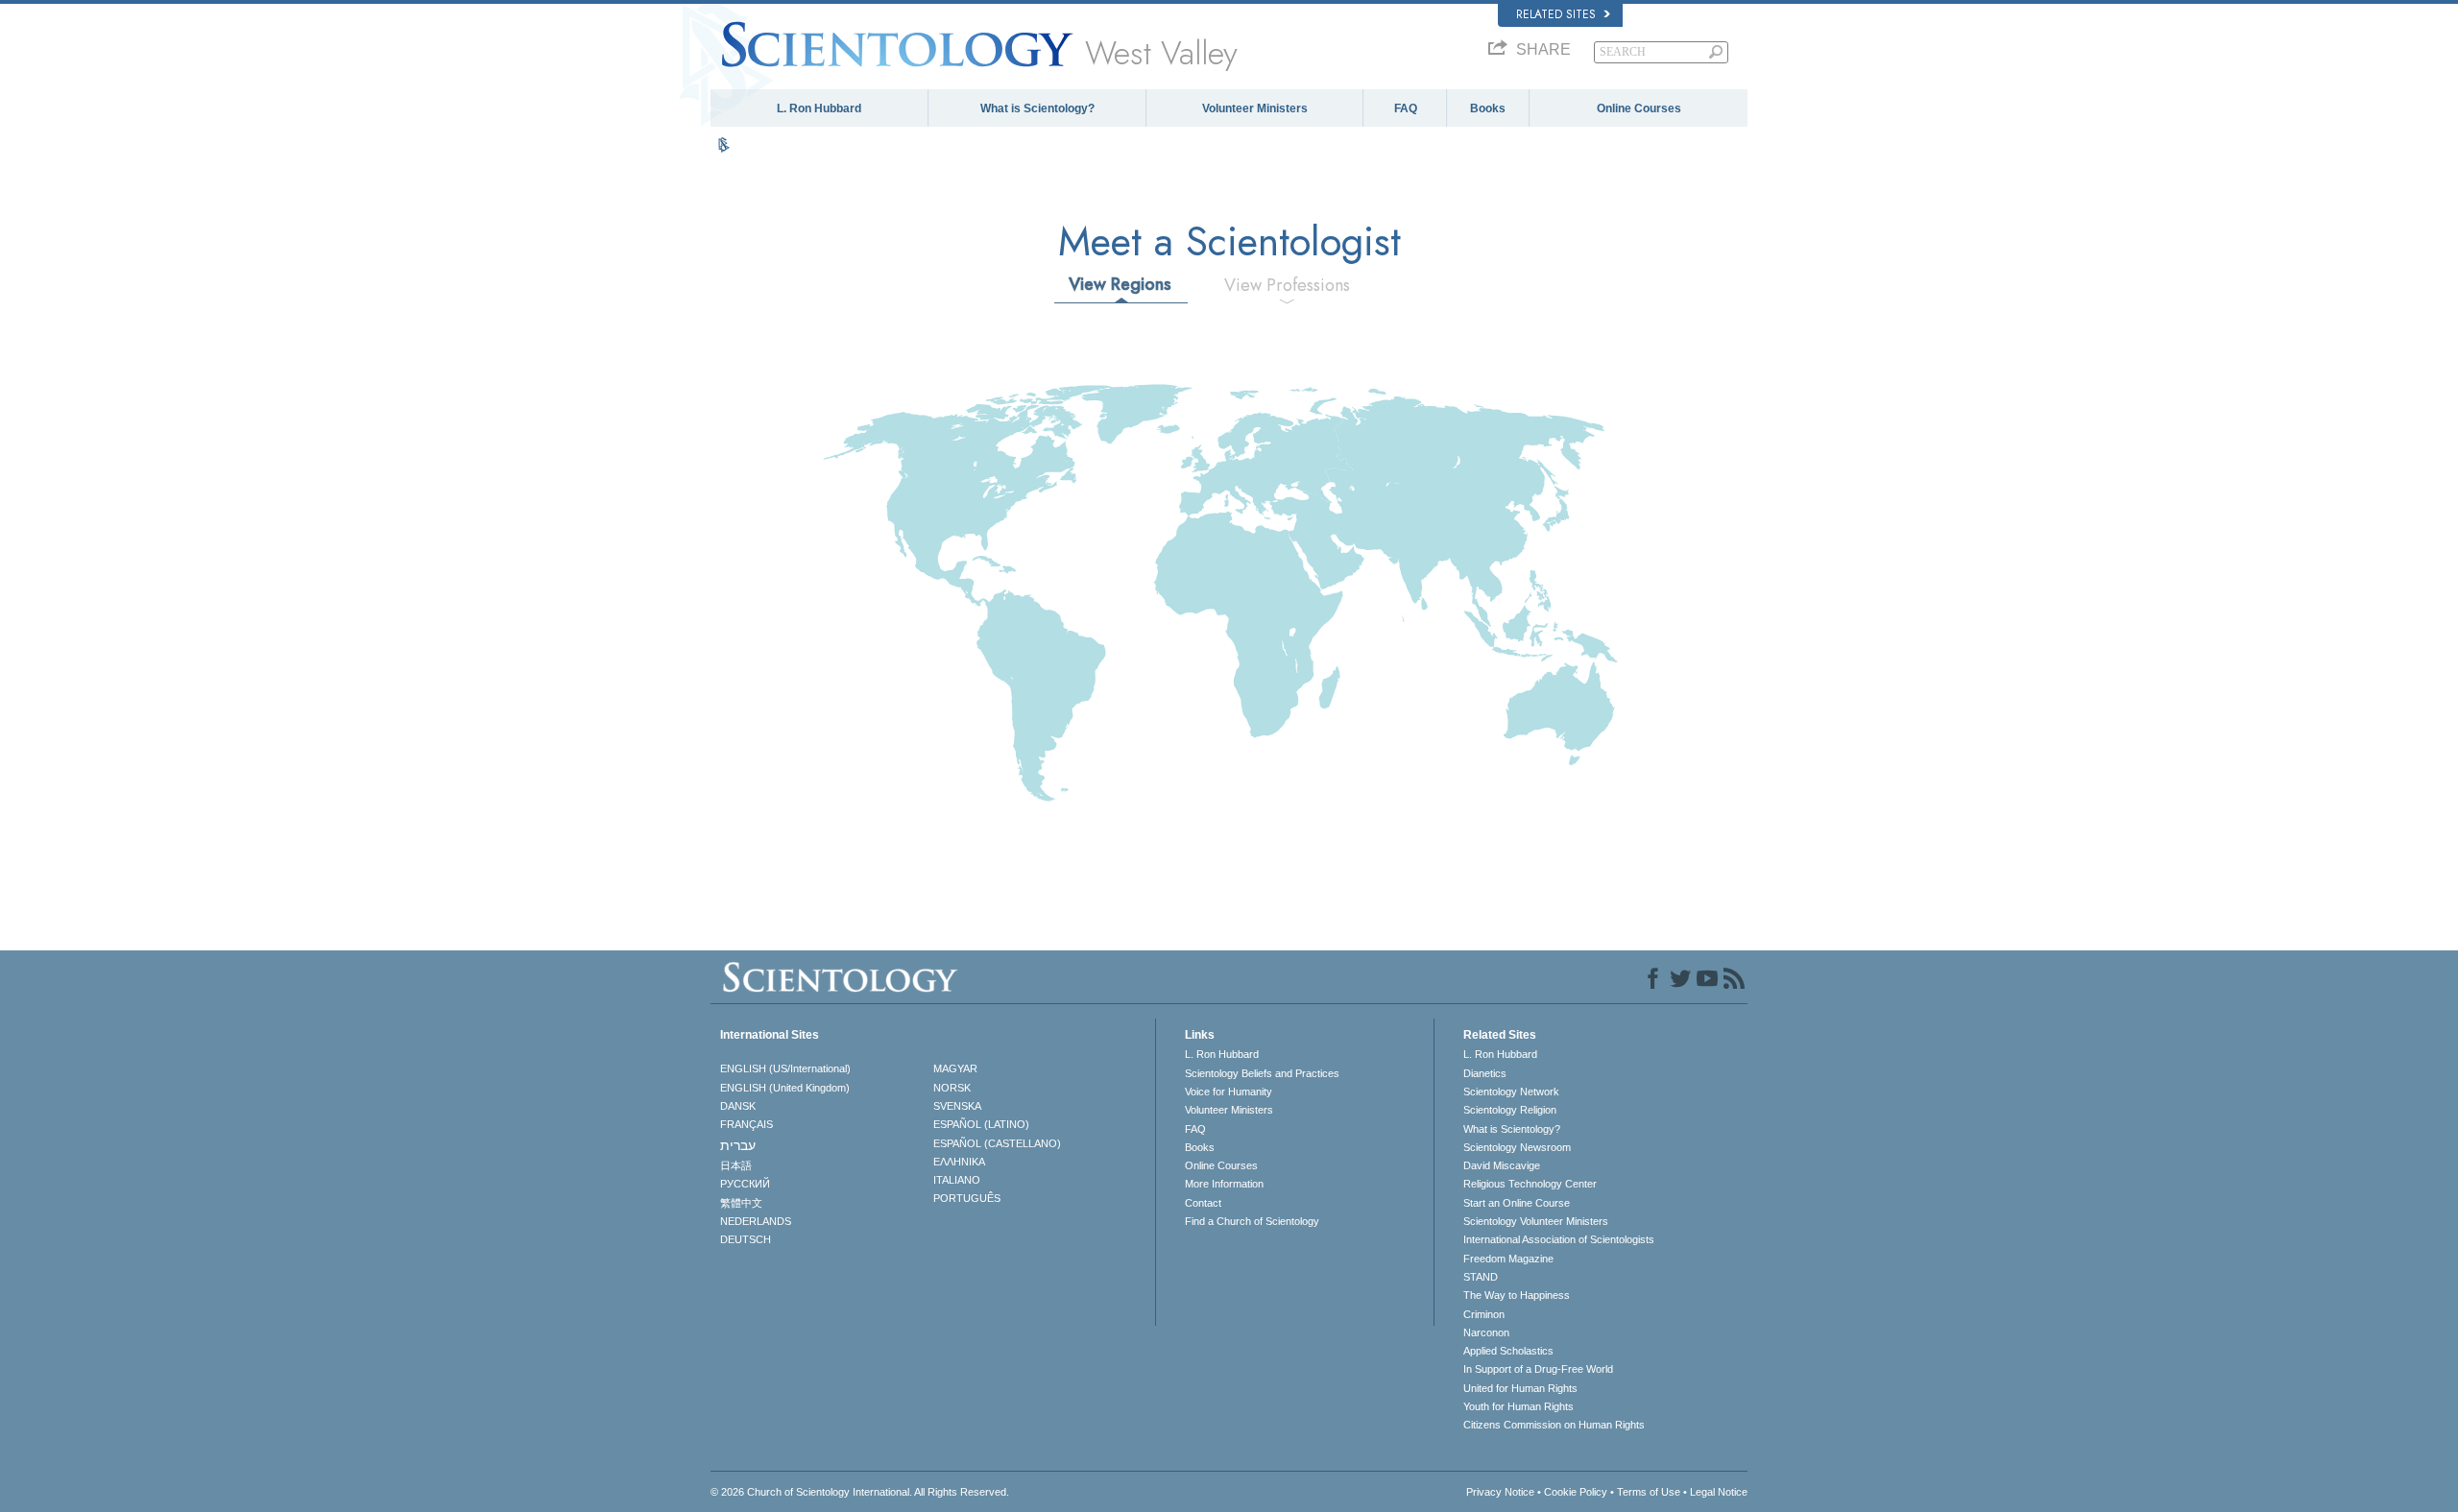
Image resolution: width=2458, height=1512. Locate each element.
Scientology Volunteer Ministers (1536, 1221)
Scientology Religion (1510, 1110)
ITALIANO (957, 1180)
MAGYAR (955, 1068)
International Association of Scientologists (1559, 1239)
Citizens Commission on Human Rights (1554, 1425)
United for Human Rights (1520, 1388)
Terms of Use (1649, 1492)
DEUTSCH (746, 1239)
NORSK (952, 1088)
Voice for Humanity (1229, 1092)
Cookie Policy (1576, 1492)
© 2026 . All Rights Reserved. (860, 1492)
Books (1488, 108)
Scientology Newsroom (1517, 1147)
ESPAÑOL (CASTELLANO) (997, 1143)
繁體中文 (741, 1203)
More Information (1224, 1184)
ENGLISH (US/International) (785, 1068)
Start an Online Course (1517, 1203)
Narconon (1486, 1332)
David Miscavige (1502, 1165)
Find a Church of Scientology (1252, 1221)
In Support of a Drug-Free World (1538, 1369)
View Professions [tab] (1287, 285)
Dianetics (1485, 1073)
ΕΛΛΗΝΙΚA (959, 1162)
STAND (1481, 1277)
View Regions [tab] (1120, 284)
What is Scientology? (1037, 108)
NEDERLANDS (756, 1221)
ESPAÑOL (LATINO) (981, 1124)
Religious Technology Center (1530, 1184)
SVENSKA (957, 1106)
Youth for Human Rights (1518, 1406)
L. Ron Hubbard (819, 108)
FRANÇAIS (747, 1124)
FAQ (1406, 108)
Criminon (1484, 1314)
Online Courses (1639, 108)
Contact (1203, 1203)
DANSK (738, 1106)
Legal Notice (1719, 1492)
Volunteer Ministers (1255, 108)
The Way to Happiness (1517, 1295)
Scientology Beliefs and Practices (1262, 1073)
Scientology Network (1511, 1092)
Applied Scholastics (1508, 1351)
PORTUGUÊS (967, 1198)
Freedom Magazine (1508, 1259)
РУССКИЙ (745, 1184)
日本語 (736, 1165)
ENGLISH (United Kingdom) (785, 1088)
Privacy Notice (1500, 1492)
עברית (738, 1145)
